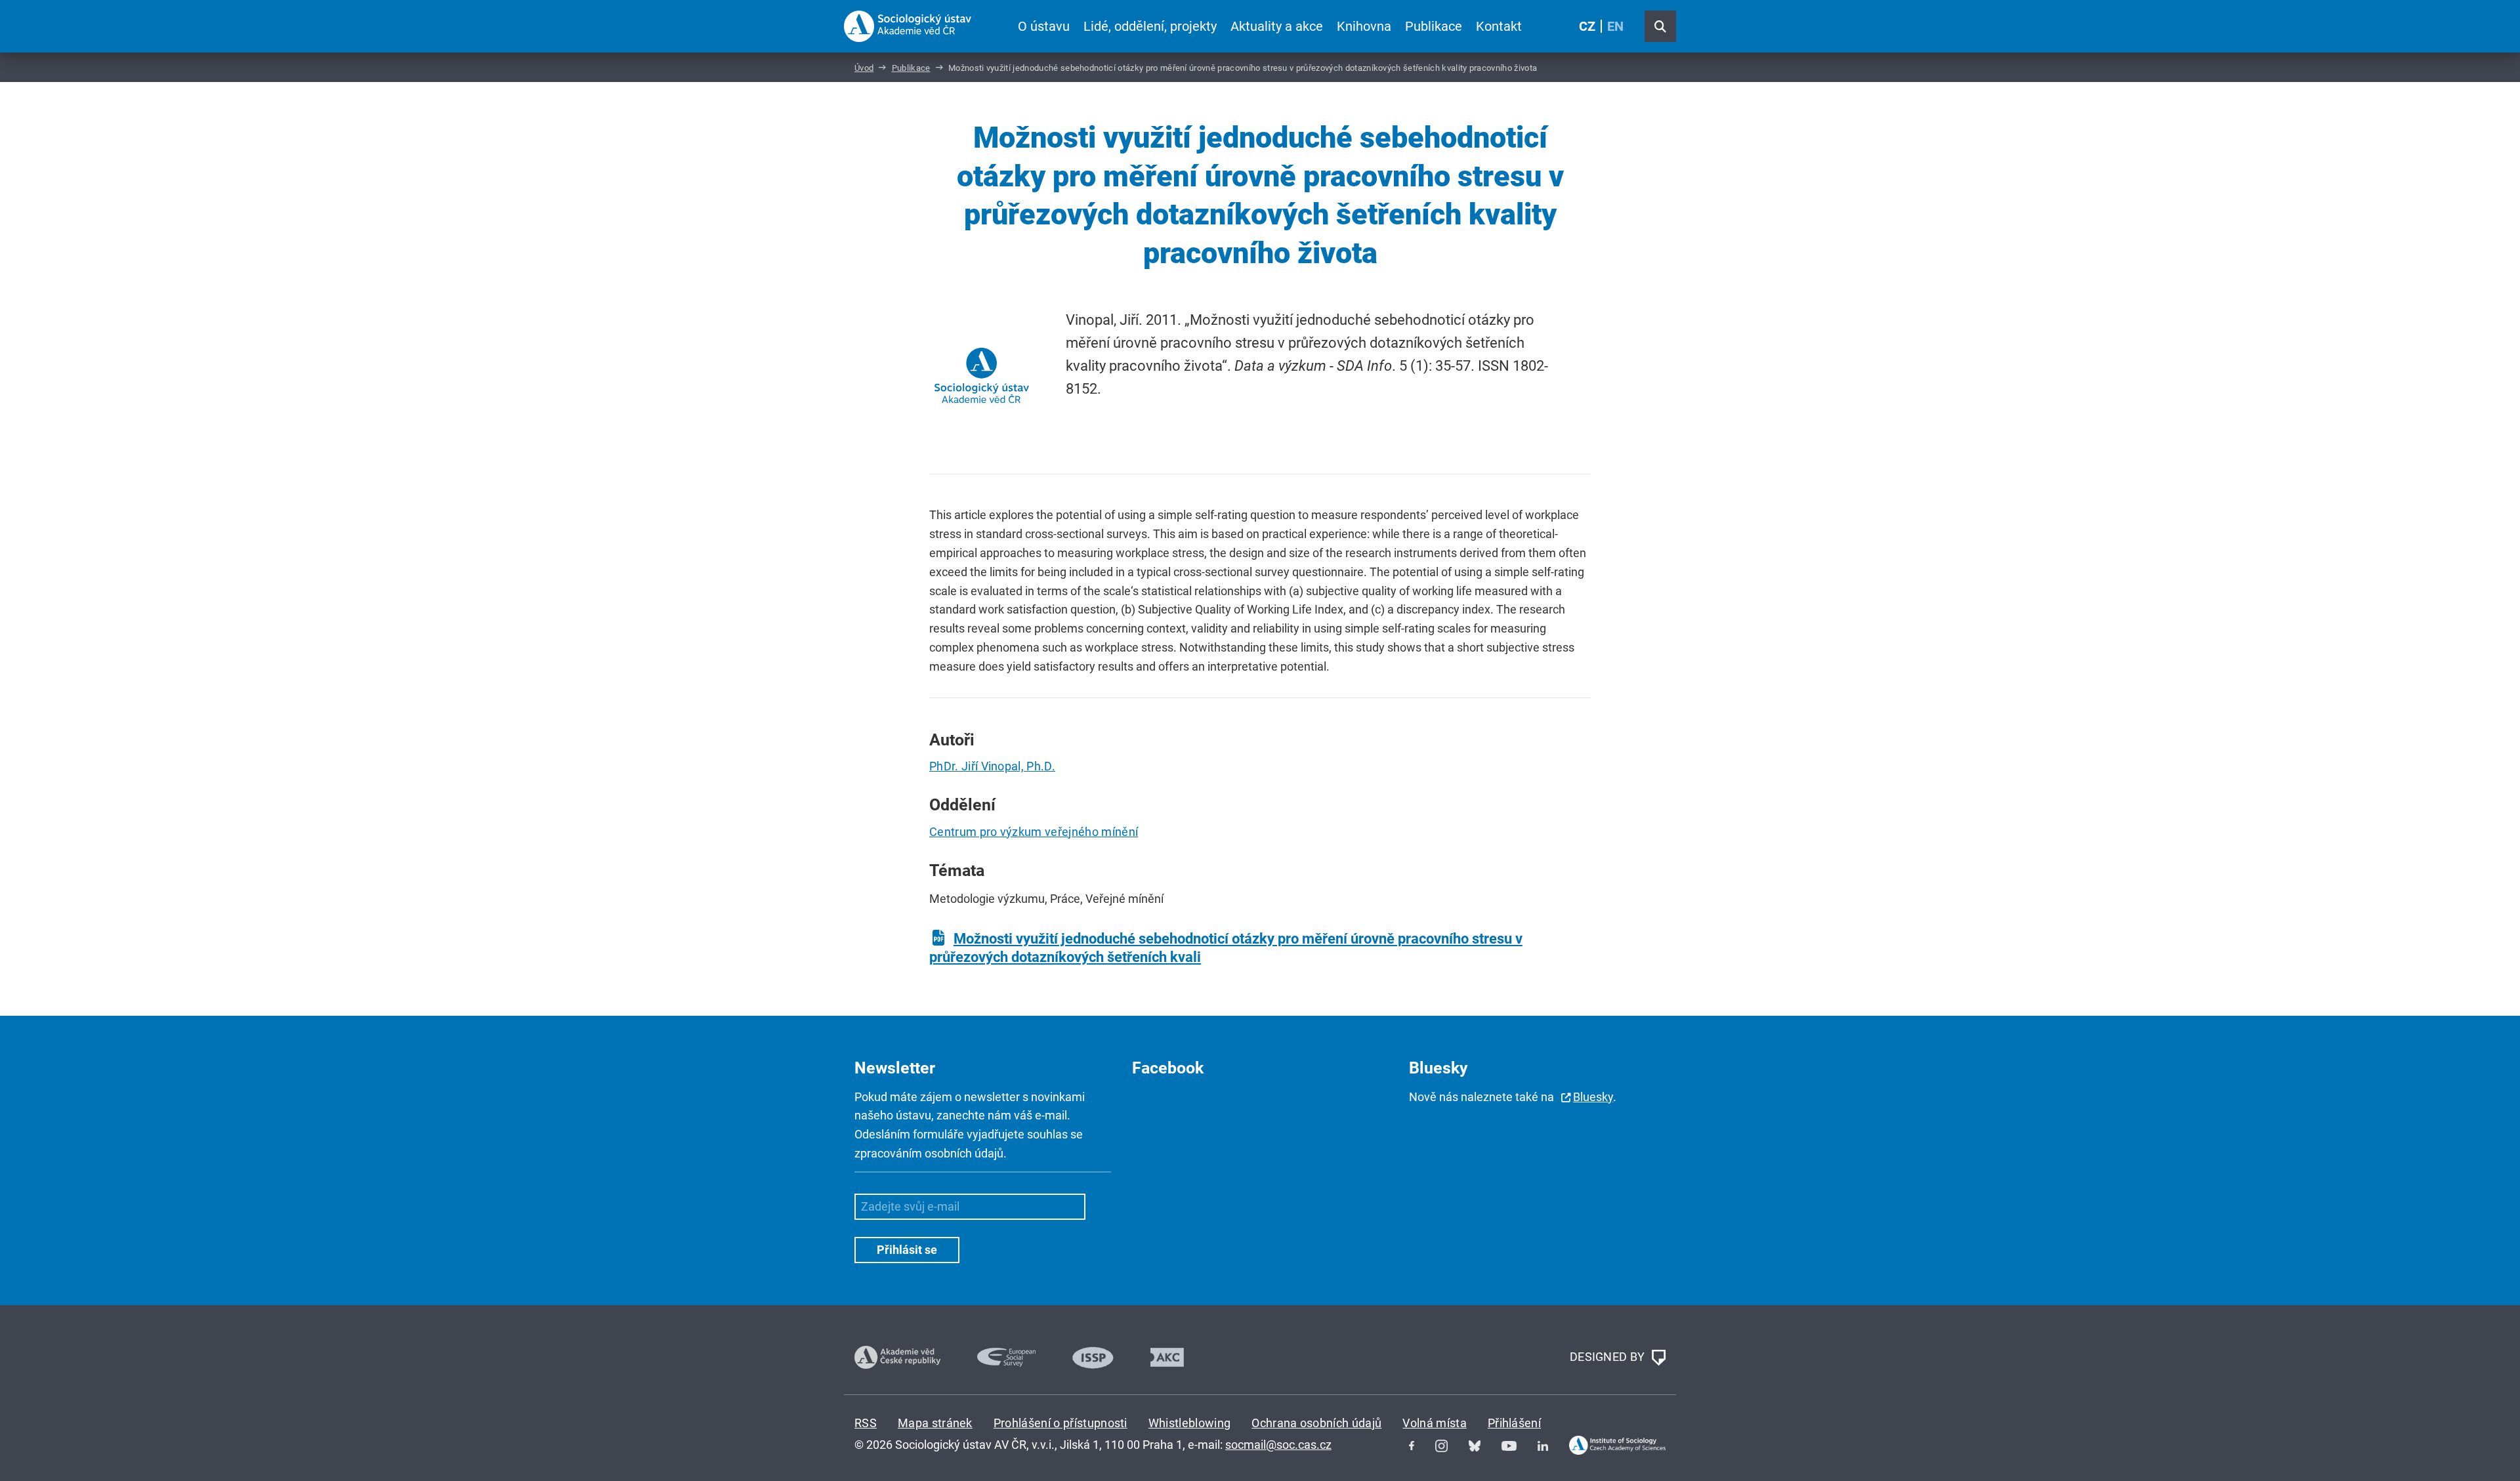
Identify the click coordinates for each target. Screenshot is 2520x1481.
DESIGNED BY (1609, 1356)
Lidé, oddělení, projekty (1150, 26)
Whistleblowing (1189, 1423)
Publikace (1434, 26)
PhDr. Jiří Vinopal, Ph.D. (992, 766)
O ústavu (1044, 26)
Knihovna (1364, 26)
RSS (866, 1423)
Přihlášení (1514, 1423)
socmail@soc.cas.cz (1278, 1445)
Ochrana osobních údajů (1316, 1423)
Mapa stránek (935, 1423)
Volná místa (1435, 1423)
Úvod (864, 68)
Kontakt (1499, 26)
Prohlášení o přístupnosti (1060, 1423)
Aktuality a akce (1277, 26)
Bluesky (1593, 1097)
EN (1615, 26)
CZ (1587, 26)
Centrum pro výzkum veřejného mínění (1034, 832)
